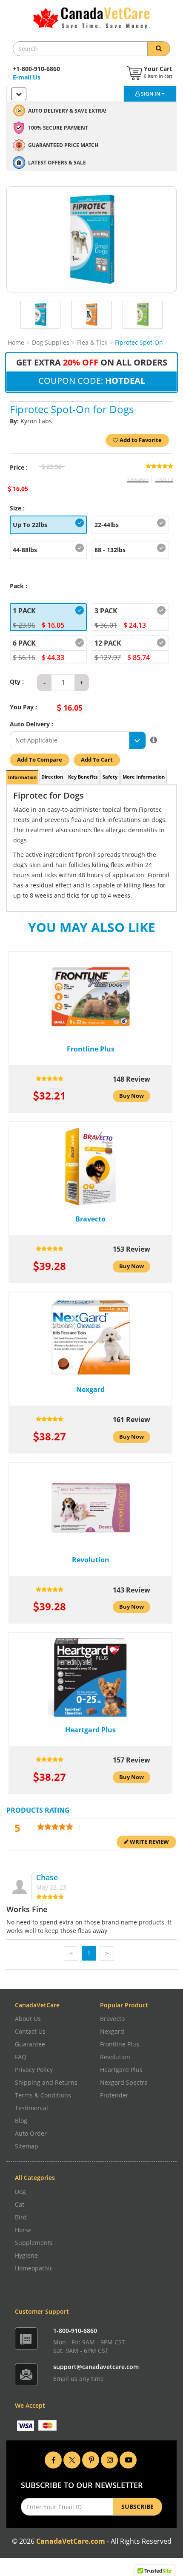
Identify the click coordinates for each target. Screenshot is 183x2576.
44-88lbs (25, 550)
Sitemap (27, 2146)
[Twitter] (72, 2459)
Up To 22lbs (30, 525)
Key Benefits (83, 777)
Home (16, 342)
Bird (21, 2217)
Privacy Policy (34, 2070)
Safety (110, 777)
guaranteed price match (63, 145)
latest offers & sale (57, 163)
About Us (28, 2019)
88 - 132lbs (110, 550)
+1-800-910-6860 (36, 69)
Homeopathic (34, 2268)
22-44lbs (107, 525)
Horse (23, 2230)
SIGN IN (151, 94)
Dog (20, 2192)
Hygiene (26, 2255)
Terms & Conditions (43, 2095)
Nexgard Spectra (124, 2082)
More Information (144, 777)
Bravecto (112, 2019)
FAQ (21, 2057)
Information (22, 777)
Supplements (34, 2243)
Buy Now (132, 1096)
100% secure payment (58, 128)
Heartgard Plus (121, 2070)
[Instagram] (109, 2459)
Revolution (115, 2057)
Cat (20, 2204)
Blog (21, 2121)
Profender (114, 2095)
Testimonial (31, 2108)
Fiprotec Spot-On (139, 342)
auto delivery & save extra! (67, 111)
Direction (52, 777)
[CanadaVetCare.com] (91, 18)
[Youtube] (128, 2459)
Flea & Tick (92, 342)
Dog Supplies (51, 342)
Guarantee (30, 2044)
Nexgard (112, 2031)
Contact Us (30, 2031)
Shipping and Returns (46, 2082)
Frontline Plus (120, 2044)
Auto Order (31, 2133)
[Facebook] (53, 2459)
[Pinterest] (91, 2459)
